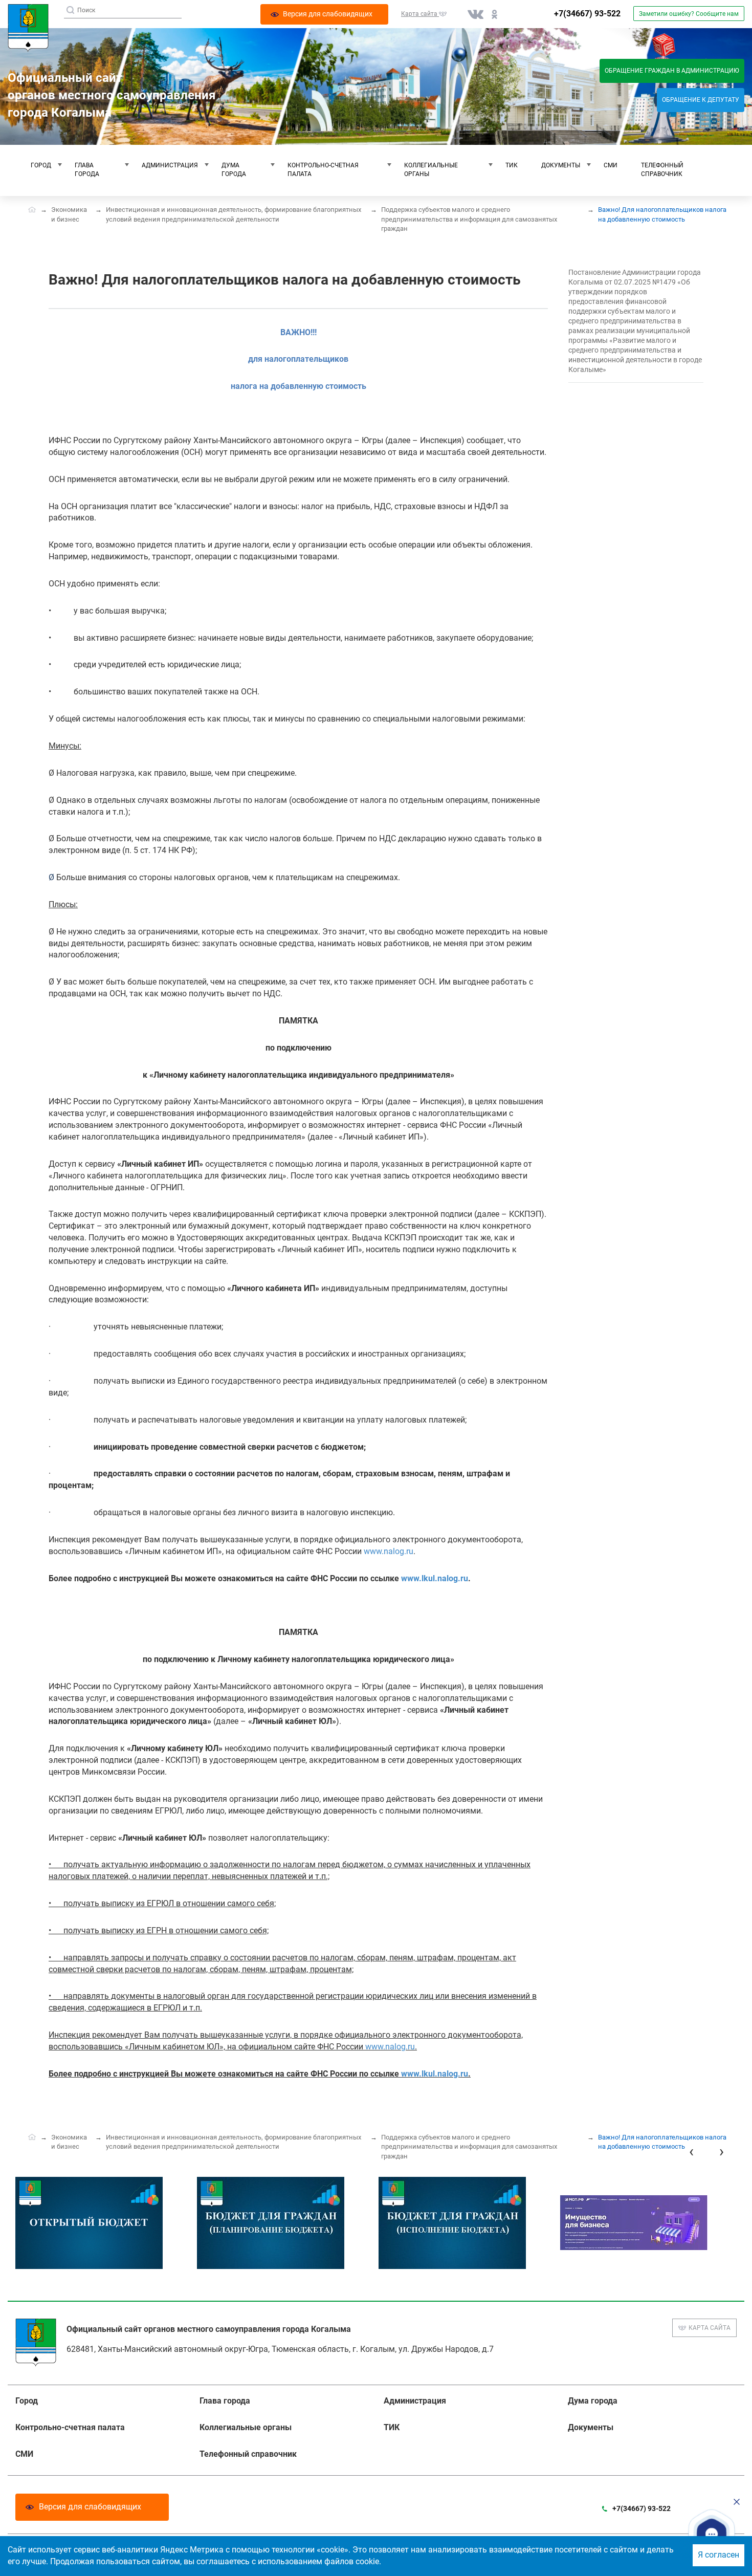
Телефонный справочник (662, 170)
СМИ (611, 165)
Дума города (234, 170)
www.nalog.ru (389, 1551)
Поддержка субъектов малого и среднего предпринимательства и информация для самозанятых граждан (469, 219)
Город (41, 165)
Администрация (170, 165)
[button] (712, 2534)
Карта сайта (710, 2328)
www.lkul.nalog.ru (435, 1578)
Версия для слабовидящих (90, 2507)
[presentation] (691, 2152)
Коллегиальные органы (431, 170)
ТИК (512, 165)
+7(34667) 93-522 (587, 14)
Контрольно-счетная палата (323, 170)
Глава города (87, 170)
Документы (561, 165)
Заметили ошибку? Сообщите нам (689, 14)
